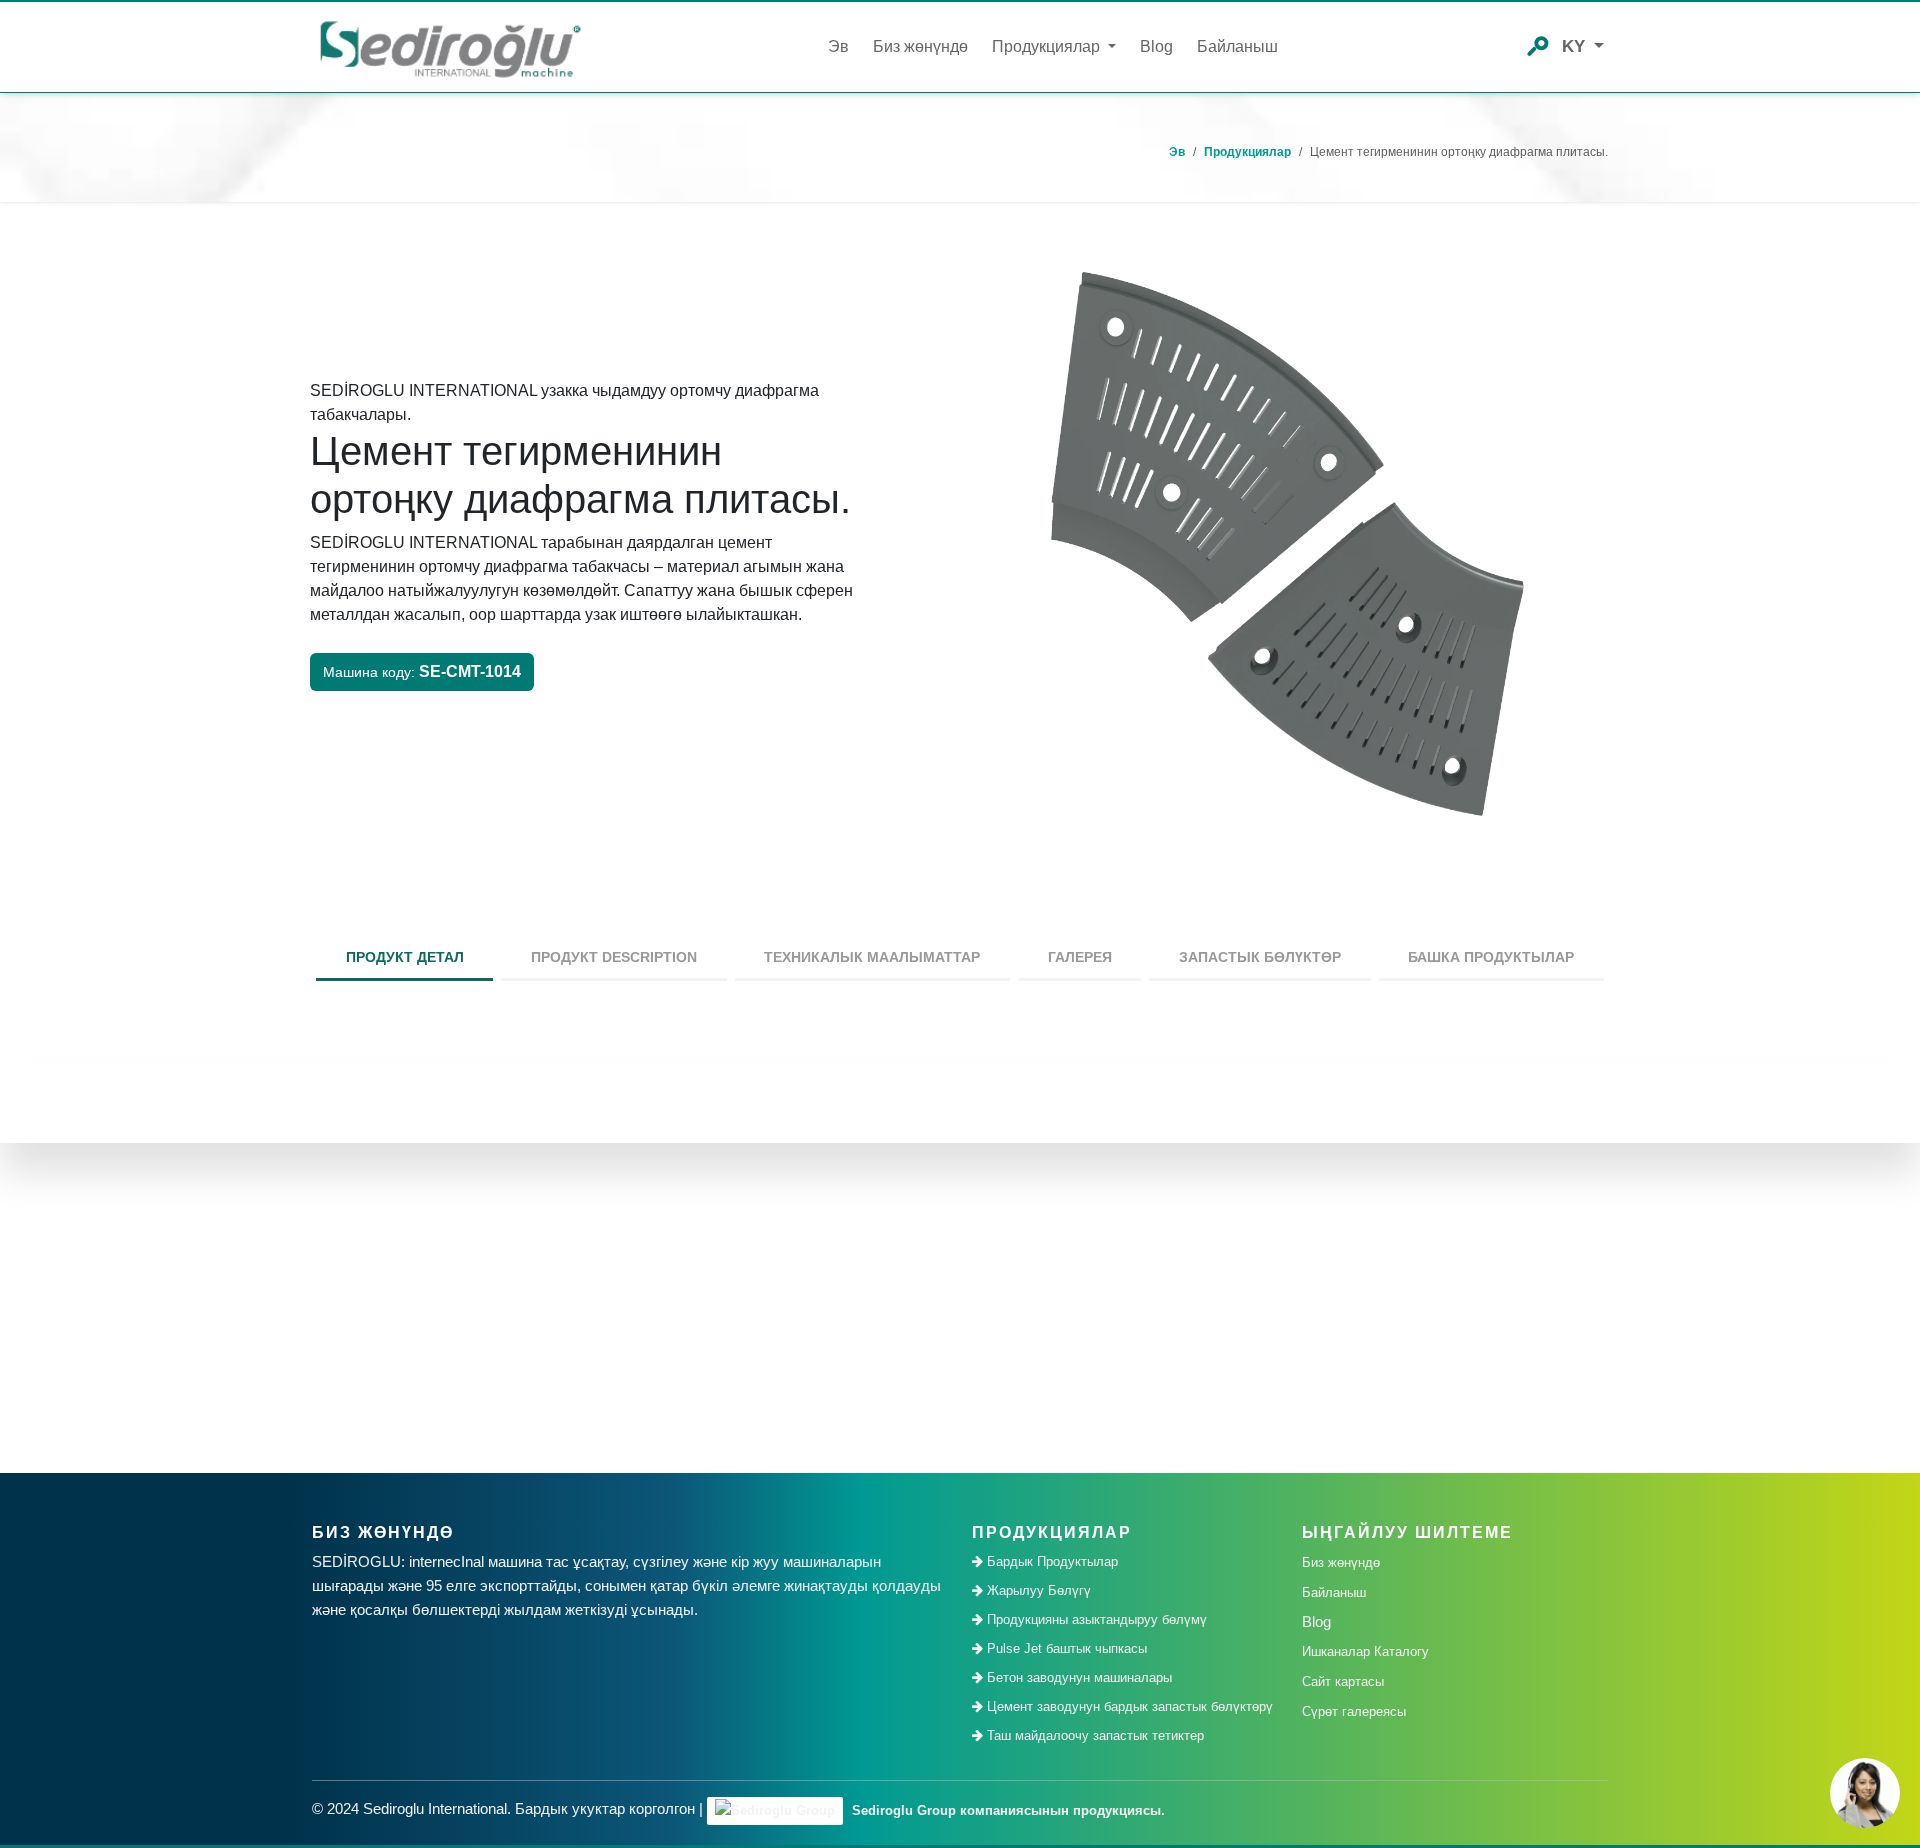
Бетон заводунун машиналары (1077, 1677)
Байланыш (1237, 46)
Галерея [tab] (1080, 957)
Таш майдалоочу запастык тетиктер (1093, 1735)
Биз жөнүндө (920, 46)
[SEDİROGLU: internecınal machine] (450, 47)
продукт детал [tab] (405, 957)
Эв (838, 46)
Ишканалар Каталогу (1365, 1651)
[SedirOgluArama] (1538, 44)
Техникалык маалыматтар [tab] (872, 957)
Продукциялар (1247, 152)
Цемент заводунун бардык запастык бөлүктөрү (1128, 1706)
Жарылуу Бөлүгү (1037, 1590)
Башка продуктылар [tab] (1491, 957)
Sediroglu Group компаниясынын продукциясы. (1006, 1810)
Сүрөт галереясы (1354, 1711)
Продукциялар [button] (1048, 46)
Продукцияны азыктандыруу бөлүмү (1095, 1619)
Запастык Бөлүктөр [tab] (1260, 957)
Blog (1156, 46)
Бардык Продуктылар (1050, 1561)
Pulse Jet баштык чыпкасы (1065, 1648)
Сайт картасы (1343, 1681)
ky (1576, 46)
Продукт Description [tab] (614, 957)
